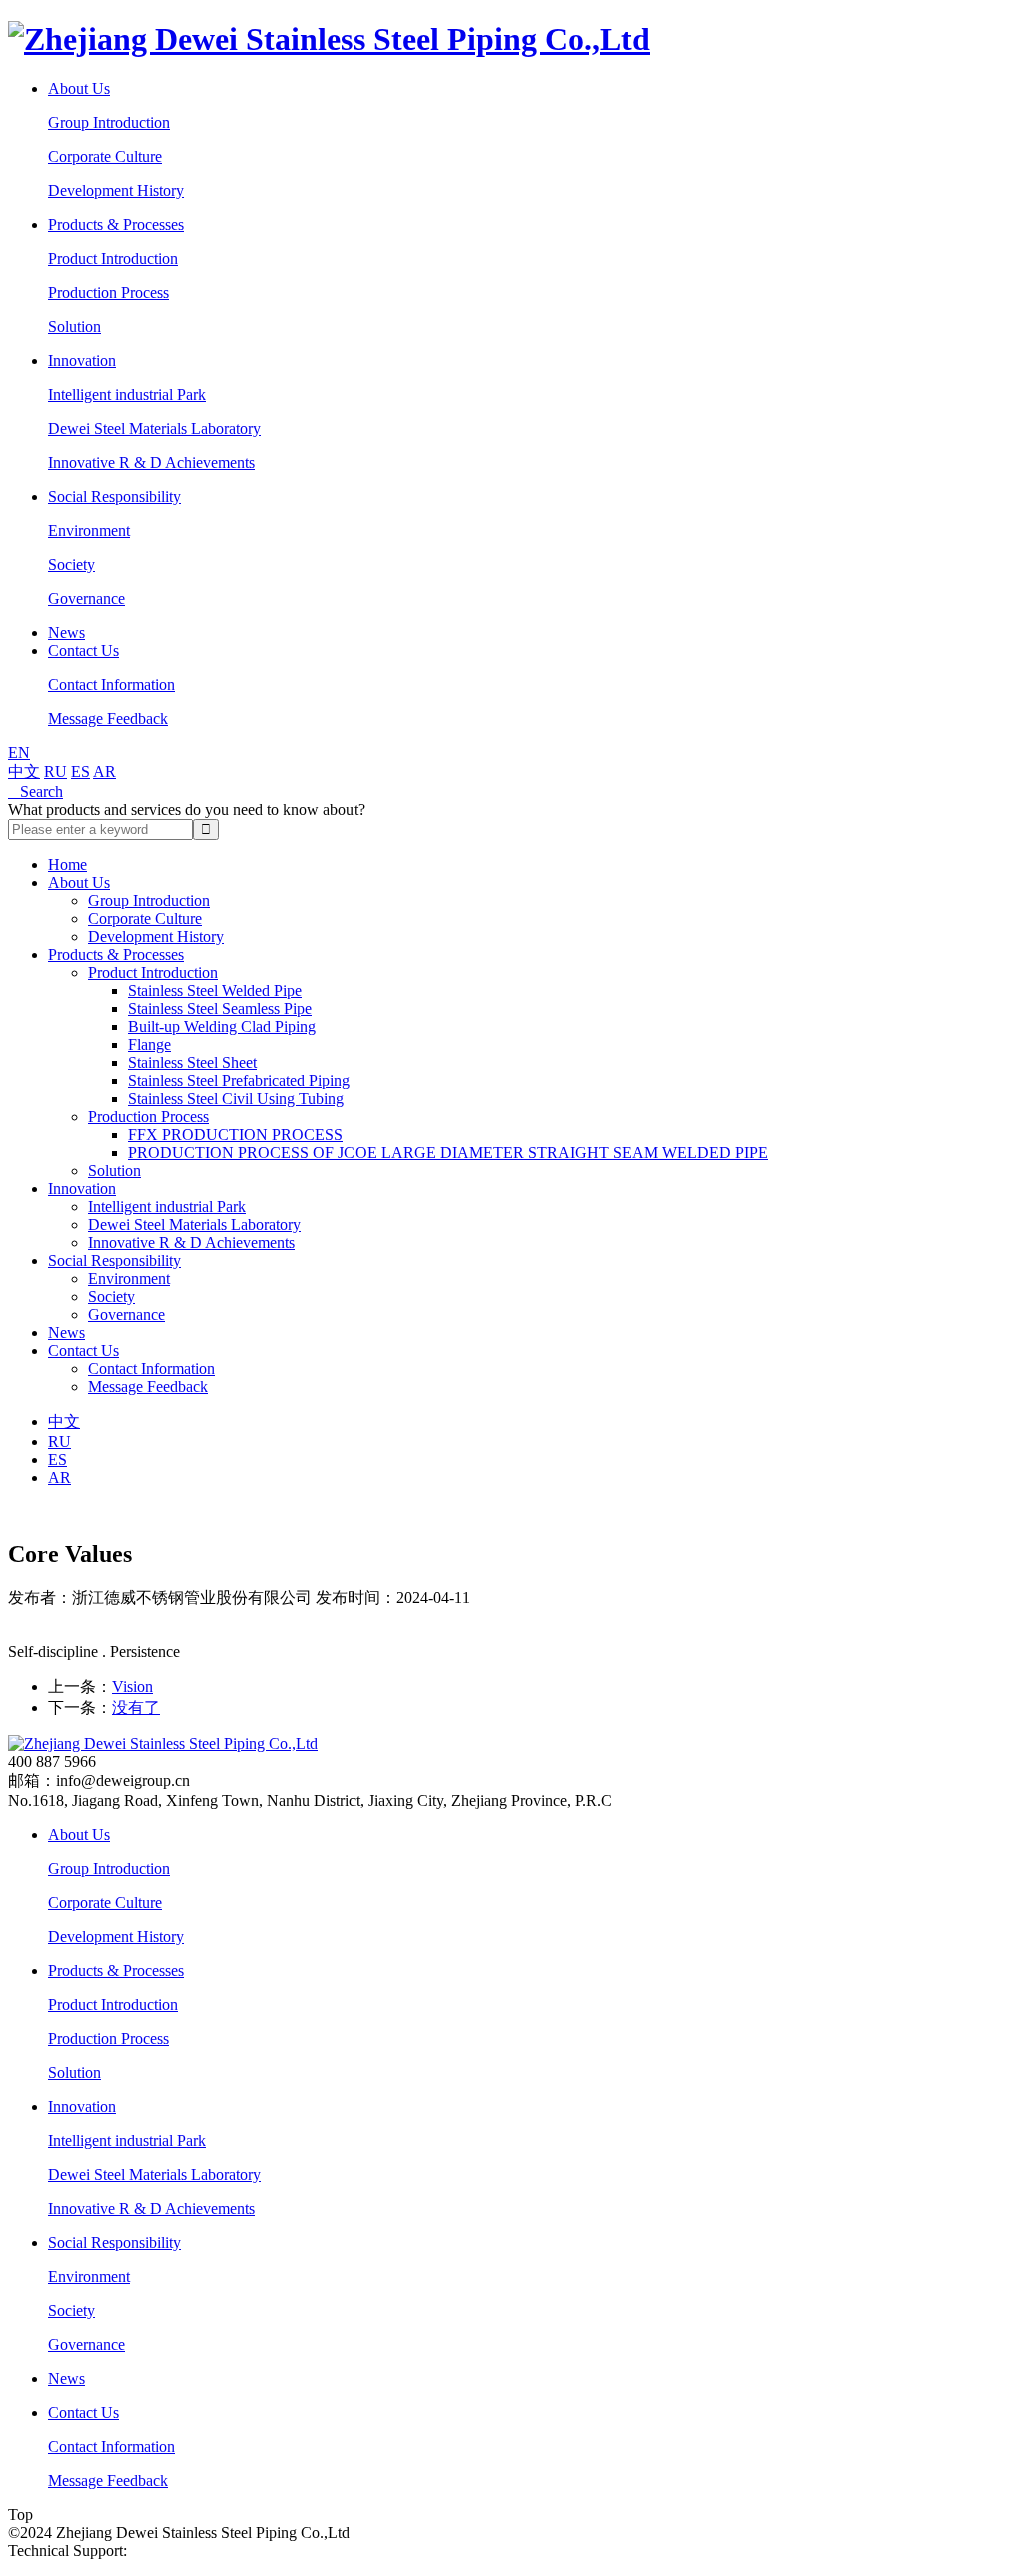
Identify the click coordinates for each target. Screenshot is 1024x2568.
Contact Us (83, 650)
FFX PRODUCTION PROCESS (235, 1134)
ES (80, 771)
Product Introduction (113, 258)
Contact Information (111, 684)
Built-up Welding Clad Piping (222, 1026)
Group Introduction (109, 122)
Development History (116, 190)
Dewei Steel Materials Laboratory (154, 428)
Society (71, 564)
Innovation (82, 360)
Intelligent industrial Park (127, 394)
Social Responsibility (114, 496)
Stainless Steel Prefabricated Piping (239, 1080)
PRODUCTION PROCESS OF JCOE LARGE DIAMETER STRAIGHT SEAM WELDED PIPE (448, 1152)
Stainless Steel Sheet (192, 1062)
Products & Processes (116, 224)
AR (104, 771)
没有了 (136, 1707)
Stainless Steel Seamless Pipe (220, 1008)
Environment (89, 530)
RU (55, 771)
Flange (149, 1044)
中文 (24, 771)
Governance (86, 598)
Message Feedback (108, 718)
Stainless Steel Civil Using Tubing (236, 1098)
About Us (79, 88)
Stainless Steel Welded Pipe (215, 990)
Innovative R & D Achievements (151, 462)
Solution (74, 326)
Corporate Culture (105, 156)
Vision (132, 1686)
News (66, 632)
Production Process (108, 292)
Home (67, 864)
